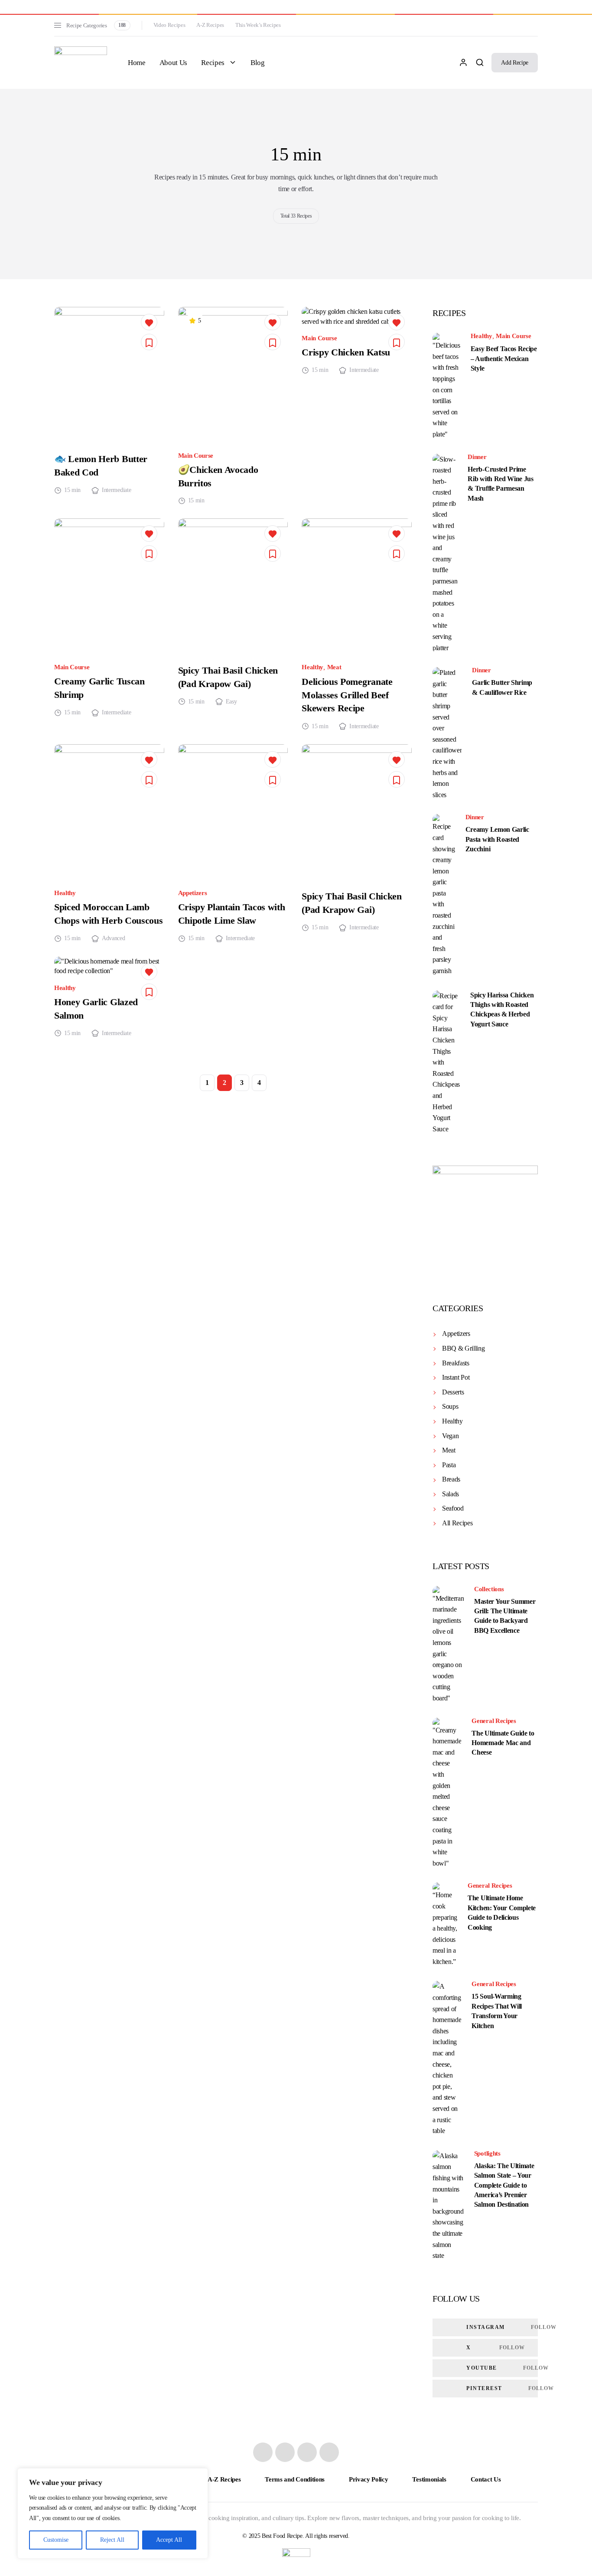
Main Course (196, 456)
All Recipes (457, 1523)
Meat (334, 667)
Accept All (169, 2540)
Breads (451, 1479)
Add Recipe (515, 63)
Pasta (449, 1465)
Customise (56, 2540)
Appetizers (193, 893)
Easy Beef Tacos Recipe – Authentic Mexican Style (504, 358)
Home (137, 63)
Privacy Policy (369, 2479)
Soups (450, 1406)
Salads (451, 1494)
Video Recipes (169, 25)
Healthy (312, 667)
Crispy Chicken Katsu (346, 352)
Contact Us (486, 2479)
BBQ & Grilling (464, 1348)
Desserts (453, 1392)
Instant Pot (456, 1377)
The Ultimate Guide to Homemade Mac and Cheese (503, 1743)
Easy (231, 702)
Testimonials (429, 2479)
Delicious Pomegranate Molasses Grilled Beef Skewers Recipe (347, 695)
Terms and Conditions (295, 2479)
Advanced (113, 938)
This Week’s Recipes (258, 25)
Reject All (112, 2540)
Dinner (477, 457)
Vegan (450, 1436)
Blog (258, 63)
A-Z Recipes (210, 25)
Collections (489, 1589)
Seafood (453, 1508)
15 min (72, 490)
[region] (113, 2513)
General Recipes (494, 1721)
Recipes (213, 63)
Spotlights (487, 2154)
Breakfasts (456, 1363)
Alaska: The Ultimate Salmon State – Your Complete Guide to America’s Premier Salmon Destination (504, 2185)
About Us (173, 63)
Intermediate (116, 490)
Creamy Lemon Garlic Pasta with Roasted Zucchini (497, 839)
